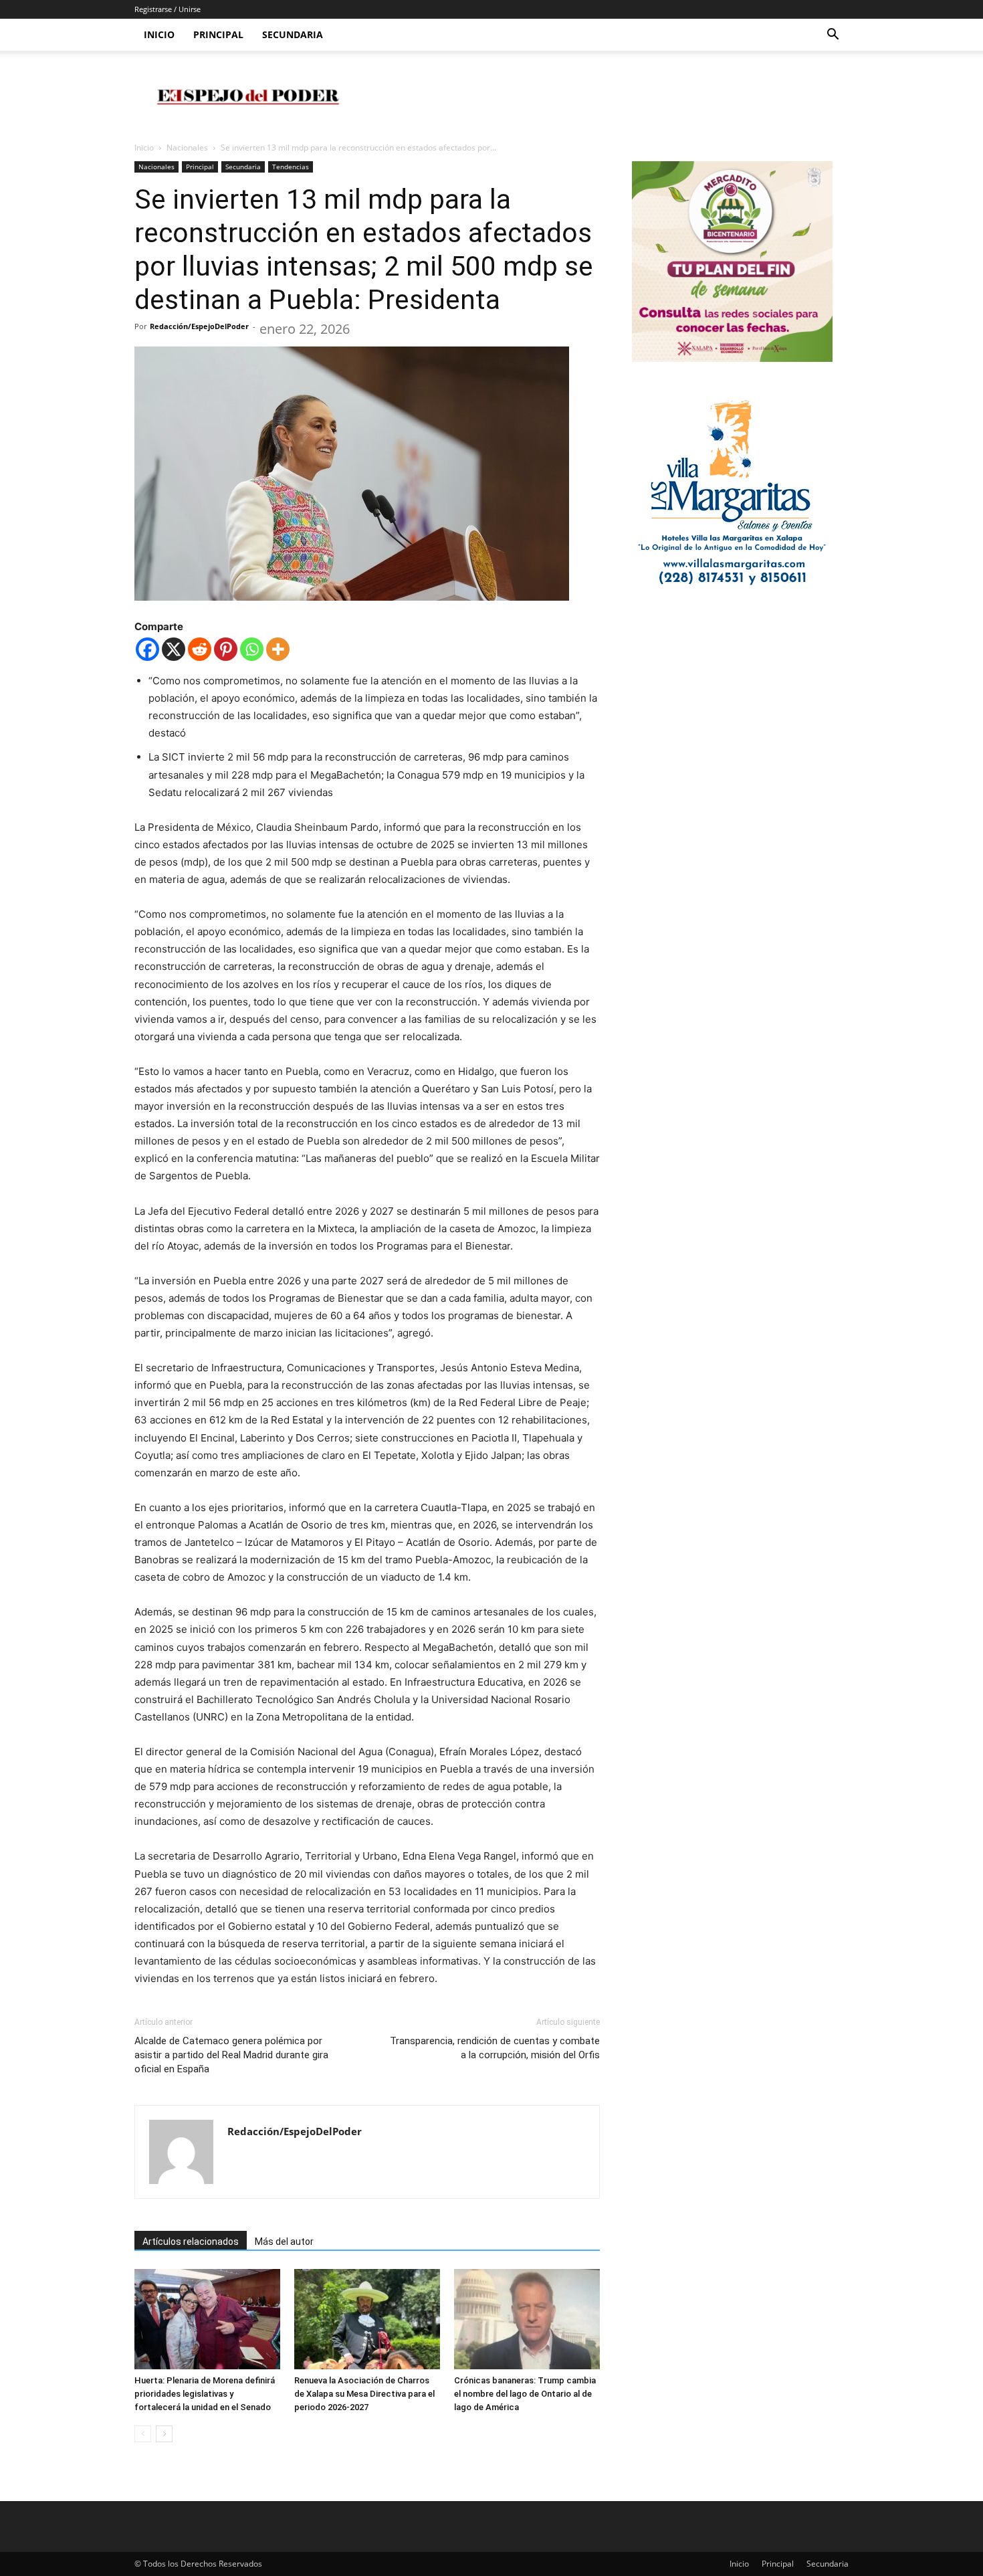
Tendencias (291, 167)
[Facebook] (147, 649)
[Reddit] (200, 649)
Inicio (159, 34)
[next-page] (164, 2434)
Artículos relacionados (191, 2242)
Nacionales (187, 147)
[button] (833, 36)
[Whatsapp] (252, 649)
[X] (174, 649)
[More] (278, 649)
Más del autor (284, 2242)
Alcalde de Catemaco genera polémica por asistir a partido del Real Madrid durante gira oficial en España (231, 2055)
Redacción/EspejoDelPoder (199, 326)
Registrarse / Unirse (168, 9)
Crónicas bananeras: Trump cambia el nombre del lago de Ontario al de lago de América (525, 2394)
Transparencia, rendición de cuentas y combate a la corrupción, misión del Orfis (495, 2048)
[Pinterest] (226, 649)
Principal (218, 34)
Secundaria (293, 34)
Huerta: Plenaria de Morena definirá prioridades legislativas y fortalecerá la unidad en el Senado (205, 2394)
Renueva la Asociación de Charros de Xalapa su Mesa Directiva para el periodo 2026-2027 (364, 2394)
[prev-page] (143, 2434)
